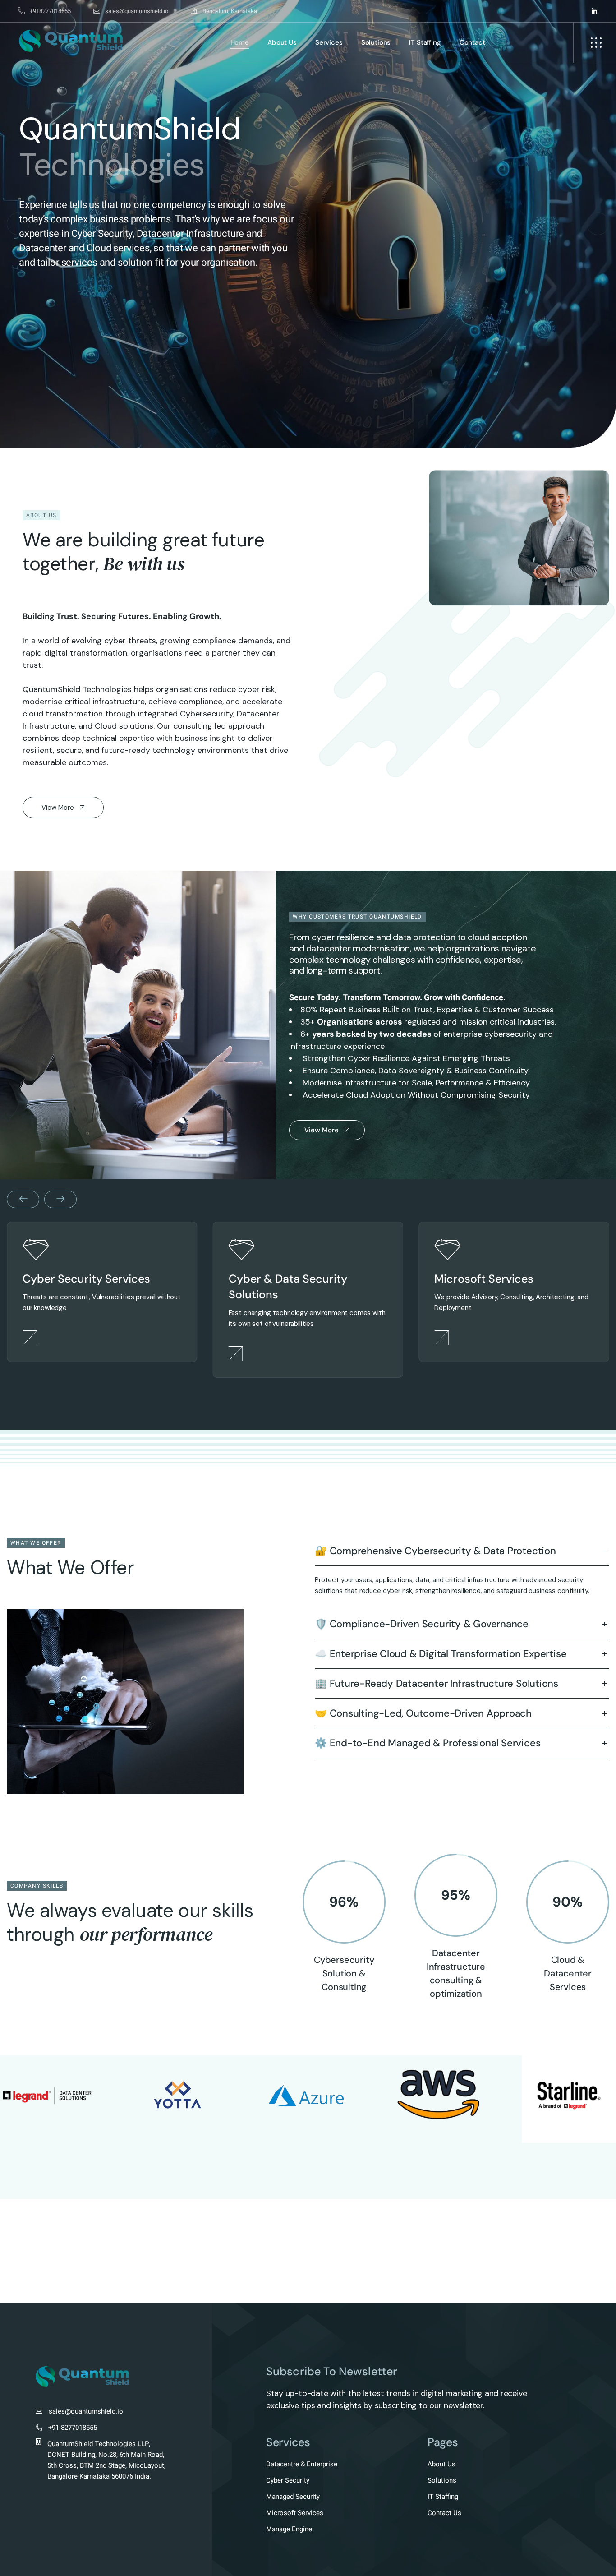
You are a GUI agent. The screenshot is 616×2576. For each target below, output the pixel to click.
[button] (18, 224)
